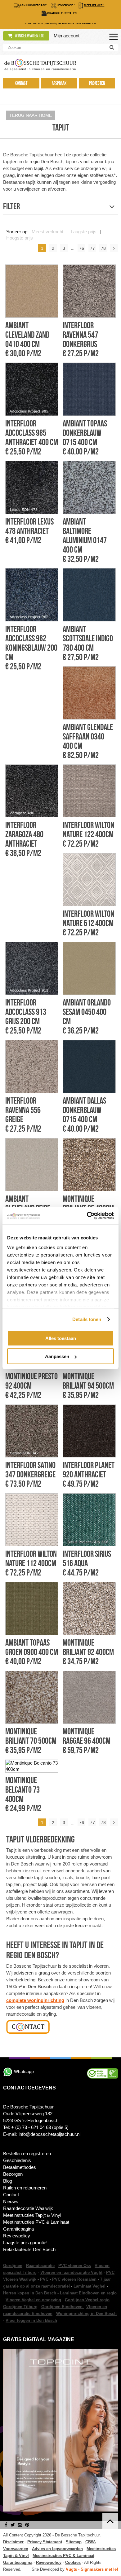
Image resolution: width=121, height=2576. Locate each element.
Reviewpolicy (17, 2236)
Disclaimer (13, 2542)
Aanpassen (57, 1356)
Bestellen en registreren (27, 2153)
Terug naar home (31, 115)
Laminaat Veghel (90, 2286)
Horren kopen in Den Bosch (30, 2293)
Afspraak (59, 83)
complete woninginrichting (35, 2000)
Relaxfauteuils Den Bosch (29, 2249)
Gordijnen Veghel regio (87, 2300)
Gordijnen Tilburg (20, 2307)
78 (103, 248)
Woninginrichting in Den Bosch (86, 2314)
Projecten (97, 83)
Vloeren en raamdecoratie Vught (71, 2272)
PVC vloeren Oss (75, 2266)
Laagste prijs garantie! (25, 2243)
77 (92, 248)
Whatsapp (24, 2071)
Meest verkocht (47, 232)
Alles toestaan (61, 1338)
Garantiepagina (18, 2229)
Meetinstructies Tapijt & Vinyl (32, 2215)
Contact (21, 83)
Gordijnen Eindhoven (63, 2307)
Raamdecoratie (40, 2266)
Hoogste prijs (20, 238)
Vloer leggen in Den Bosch (31, 2320)
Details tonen (87, 1319)
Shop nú (51, 24)
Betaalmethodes (20, 2167)
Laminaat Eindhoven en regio (88, 2293)
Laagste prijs (84, 232)
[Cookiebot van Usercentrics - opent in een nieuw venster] (87, 1216)
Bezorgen (13, 2174)
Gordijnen (13, 2266)
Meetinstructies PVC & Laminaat (36, 2222)
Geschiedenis (17, 2160)
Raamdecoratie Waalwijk (28, 2208)
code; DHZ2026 (34, 24)
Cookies (73, 2562)
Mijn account (67, 36)
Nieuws (11, 2201)
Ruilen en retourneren (25, 2188)
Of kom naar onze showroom (77, 24)
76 (82, 248)
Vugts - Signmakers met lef (92, 2569)
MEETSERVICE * (94, 5)
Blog (8, 2181)
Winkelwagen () (29, 36)
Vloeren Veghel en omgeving (33, 2300)
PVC (44, 2279)
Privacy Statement (45, 2542)
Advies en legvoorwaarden (57, 2549)
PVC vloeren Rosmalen (74, 2279)
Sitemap (74, 2542)
